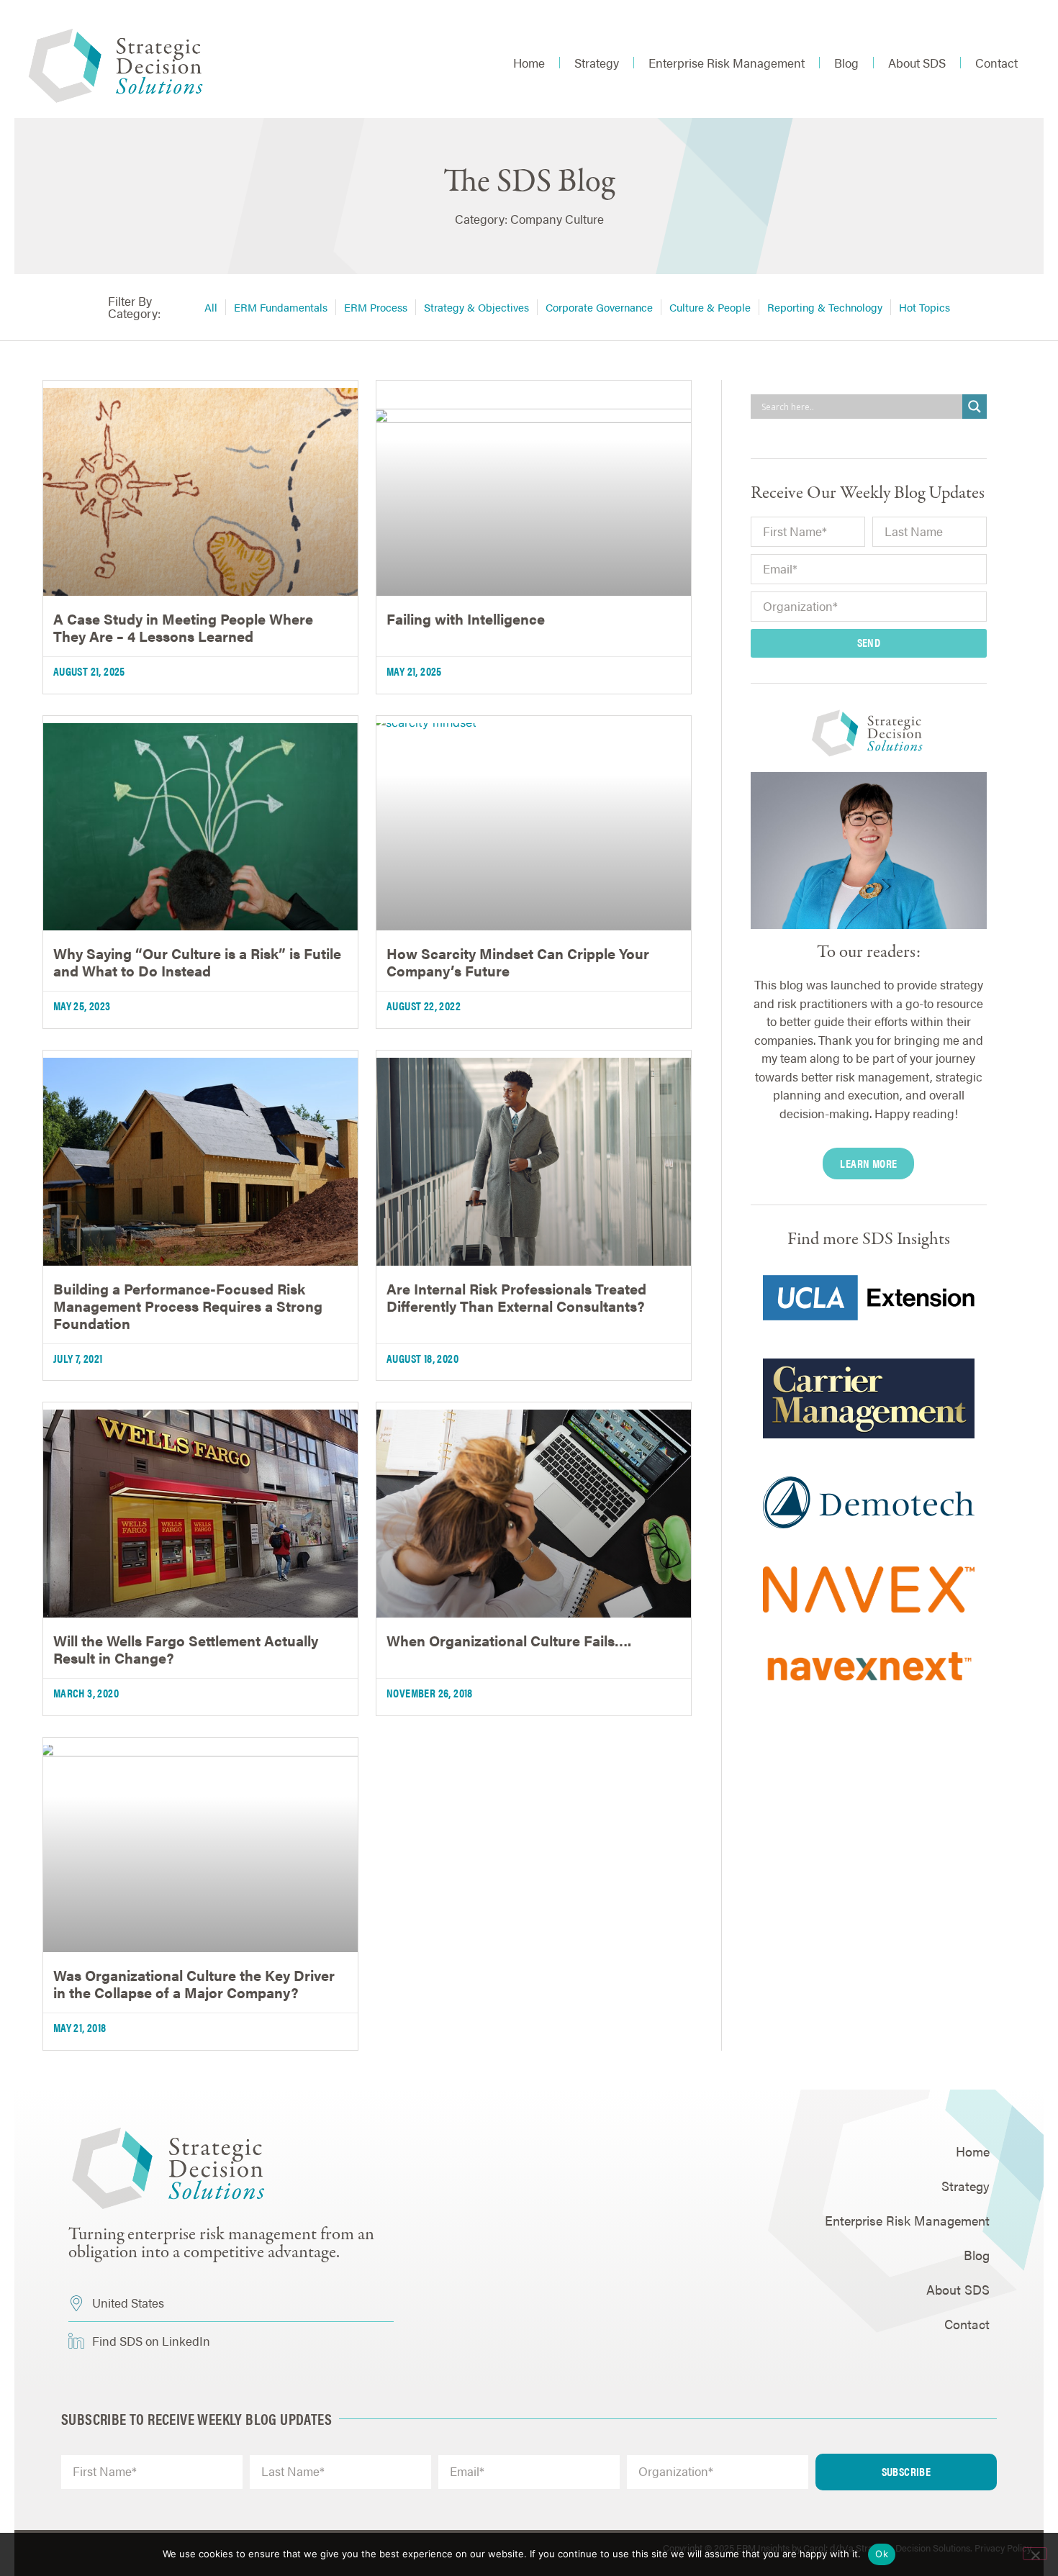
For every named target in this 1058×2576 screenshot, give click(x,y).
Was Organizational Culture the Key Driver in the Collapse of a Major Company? (194, 1983)
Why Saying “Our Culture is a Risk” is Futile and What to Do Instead (197, 962)
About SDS (917, 63)
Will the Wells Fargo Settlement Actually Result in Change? (186, 1649)
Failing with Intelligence (466, 618)
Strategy (597, 63)
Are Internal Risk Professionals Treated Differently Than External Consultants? (516, 1297)
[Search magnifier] (975, 407)
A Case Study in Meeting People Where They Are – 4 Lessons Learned (183, 627)
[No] (1035, 2554)
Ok (882, 2554)
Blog (846, 63)
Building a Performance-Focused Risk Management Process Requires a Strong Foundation (188, 1306)
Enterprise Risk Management (727, 63)
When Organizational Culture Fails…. (509, 1640)
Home (529, 63)
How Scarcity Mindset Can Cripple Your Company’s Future (518, 962)
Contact (996, 63)
